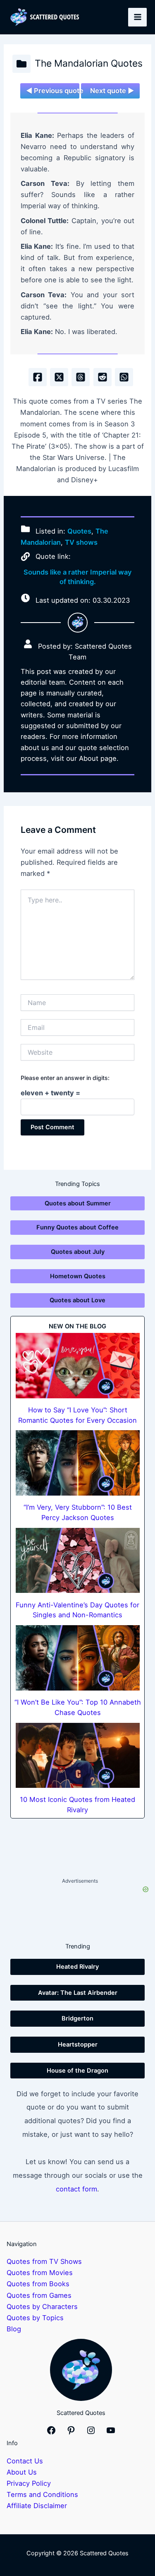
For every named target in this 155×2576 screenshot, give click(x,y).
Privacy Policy (29, 2483)
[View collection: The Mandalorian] (21, 64)
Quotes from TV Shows (44, 2261)
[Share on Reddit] (103, 377)
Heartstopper (78, 2044)
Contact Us (25, 2461)
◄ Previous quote (52, 91)
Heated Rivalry (77, 1967)
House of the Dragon (77, 2071)
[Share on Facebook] (38, 377)
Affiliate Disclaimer (37, 2506)
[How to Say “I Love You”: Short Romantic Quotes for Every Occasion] (78, 1365)
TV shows (81, 542)
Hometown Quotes (78, 1276)
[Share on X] (59, 377)
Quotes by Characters (42, 2307)
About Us (22, 2472)
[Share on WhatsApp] (124, 377)
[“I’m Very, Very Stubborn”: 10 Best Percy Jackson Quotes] (78, 1463)
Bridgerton (77, 2018)
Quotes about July (78, 1252)
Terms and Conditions (42, 2494)
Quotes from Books (38, 2284)
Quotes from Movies (40, 2273)
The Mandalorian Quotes (89, 63)
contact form (76, 2189)
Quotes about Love (77, 1300)
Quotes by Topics (35, 2318)
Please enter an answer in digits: (65, 1078)
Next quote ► (112, 91)
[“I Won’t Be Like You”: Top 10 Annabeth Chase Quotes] (78, 1658)
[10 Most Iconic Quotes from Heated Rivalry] (78, 1755)
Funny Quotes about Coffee (77, 1227)
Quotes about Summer (78, 1203)
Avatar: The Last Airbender (78, 1993)
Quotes (79, 531)
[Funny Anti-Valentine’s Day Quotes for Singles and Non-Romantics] (78, 1560)
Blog (14, 2329)
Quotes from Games (39, 2295)
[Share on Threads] (81, 377)
